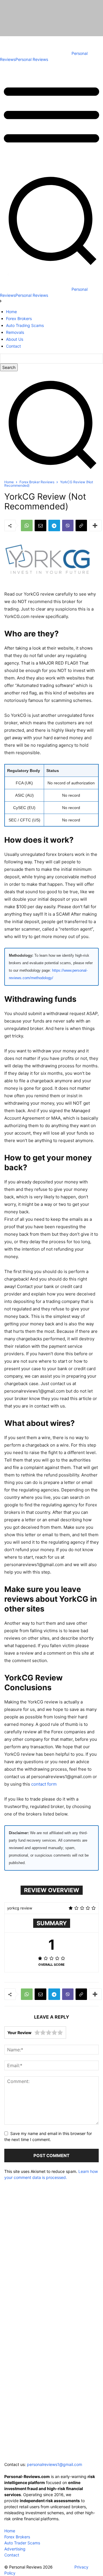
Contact (12, 2555)
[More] (95, 525)
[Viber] (68, 525)
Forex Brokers (17, 2537)
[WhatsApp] (27, 525)
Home (9, 482)
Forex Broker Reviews (37, 482)
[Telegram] (54, 525)
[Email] (40, 525)
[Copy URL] (81, 525)
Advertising (15, 2549)
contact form (44, 1784)
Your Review (19, 2033)
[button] (51, 473)
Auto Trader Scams (22, 2543)
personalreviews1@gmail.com (55, 2464)
